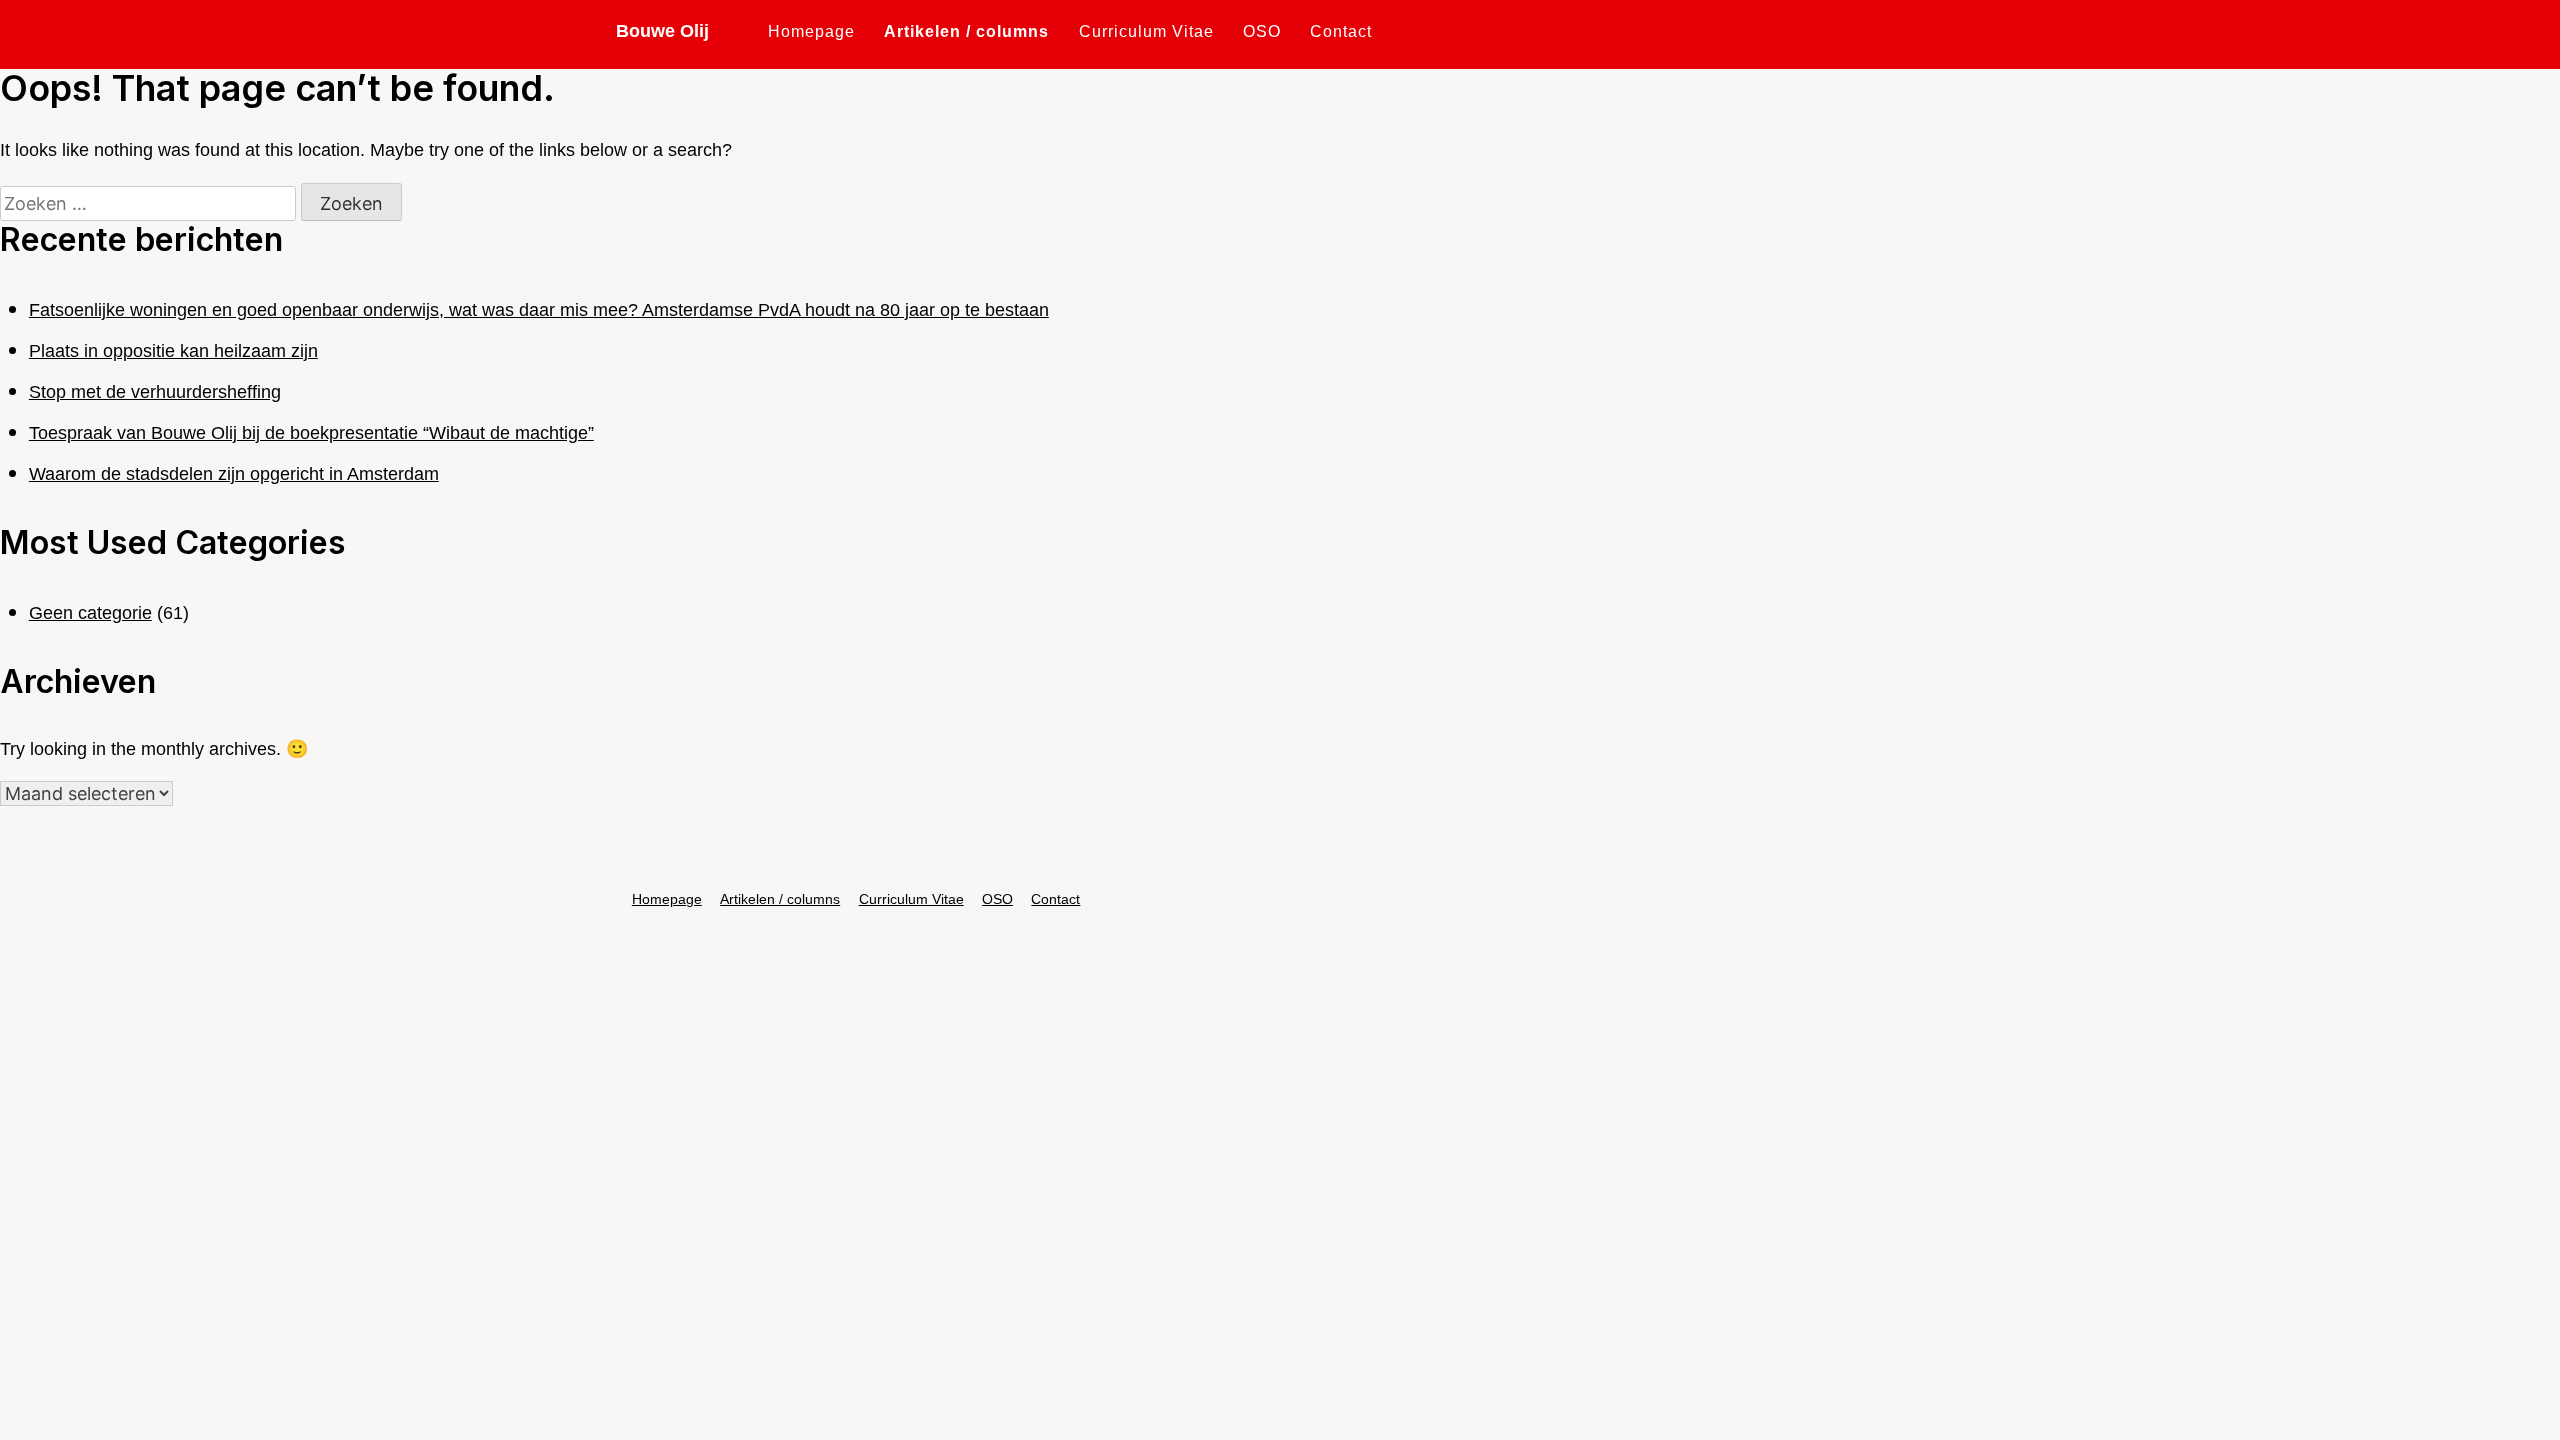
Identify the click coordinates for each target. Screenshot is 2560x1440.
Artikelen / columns (966, 31)
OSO (1262, 31)
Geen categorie (90, 613)
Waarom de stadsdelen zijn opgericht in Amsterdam (234, 474)
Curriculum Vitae (1146, 31)
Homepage (811, 31)
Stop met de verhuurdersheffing (155, 392)
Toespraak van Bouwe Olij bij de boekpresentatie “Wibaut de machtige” (311, 433)
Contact (1341, 31)
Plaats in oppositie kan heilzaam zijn (173, 351)
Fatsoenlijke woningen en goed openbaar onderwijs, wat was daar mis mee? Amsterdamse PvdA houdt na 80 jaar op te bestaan (539, 310)
